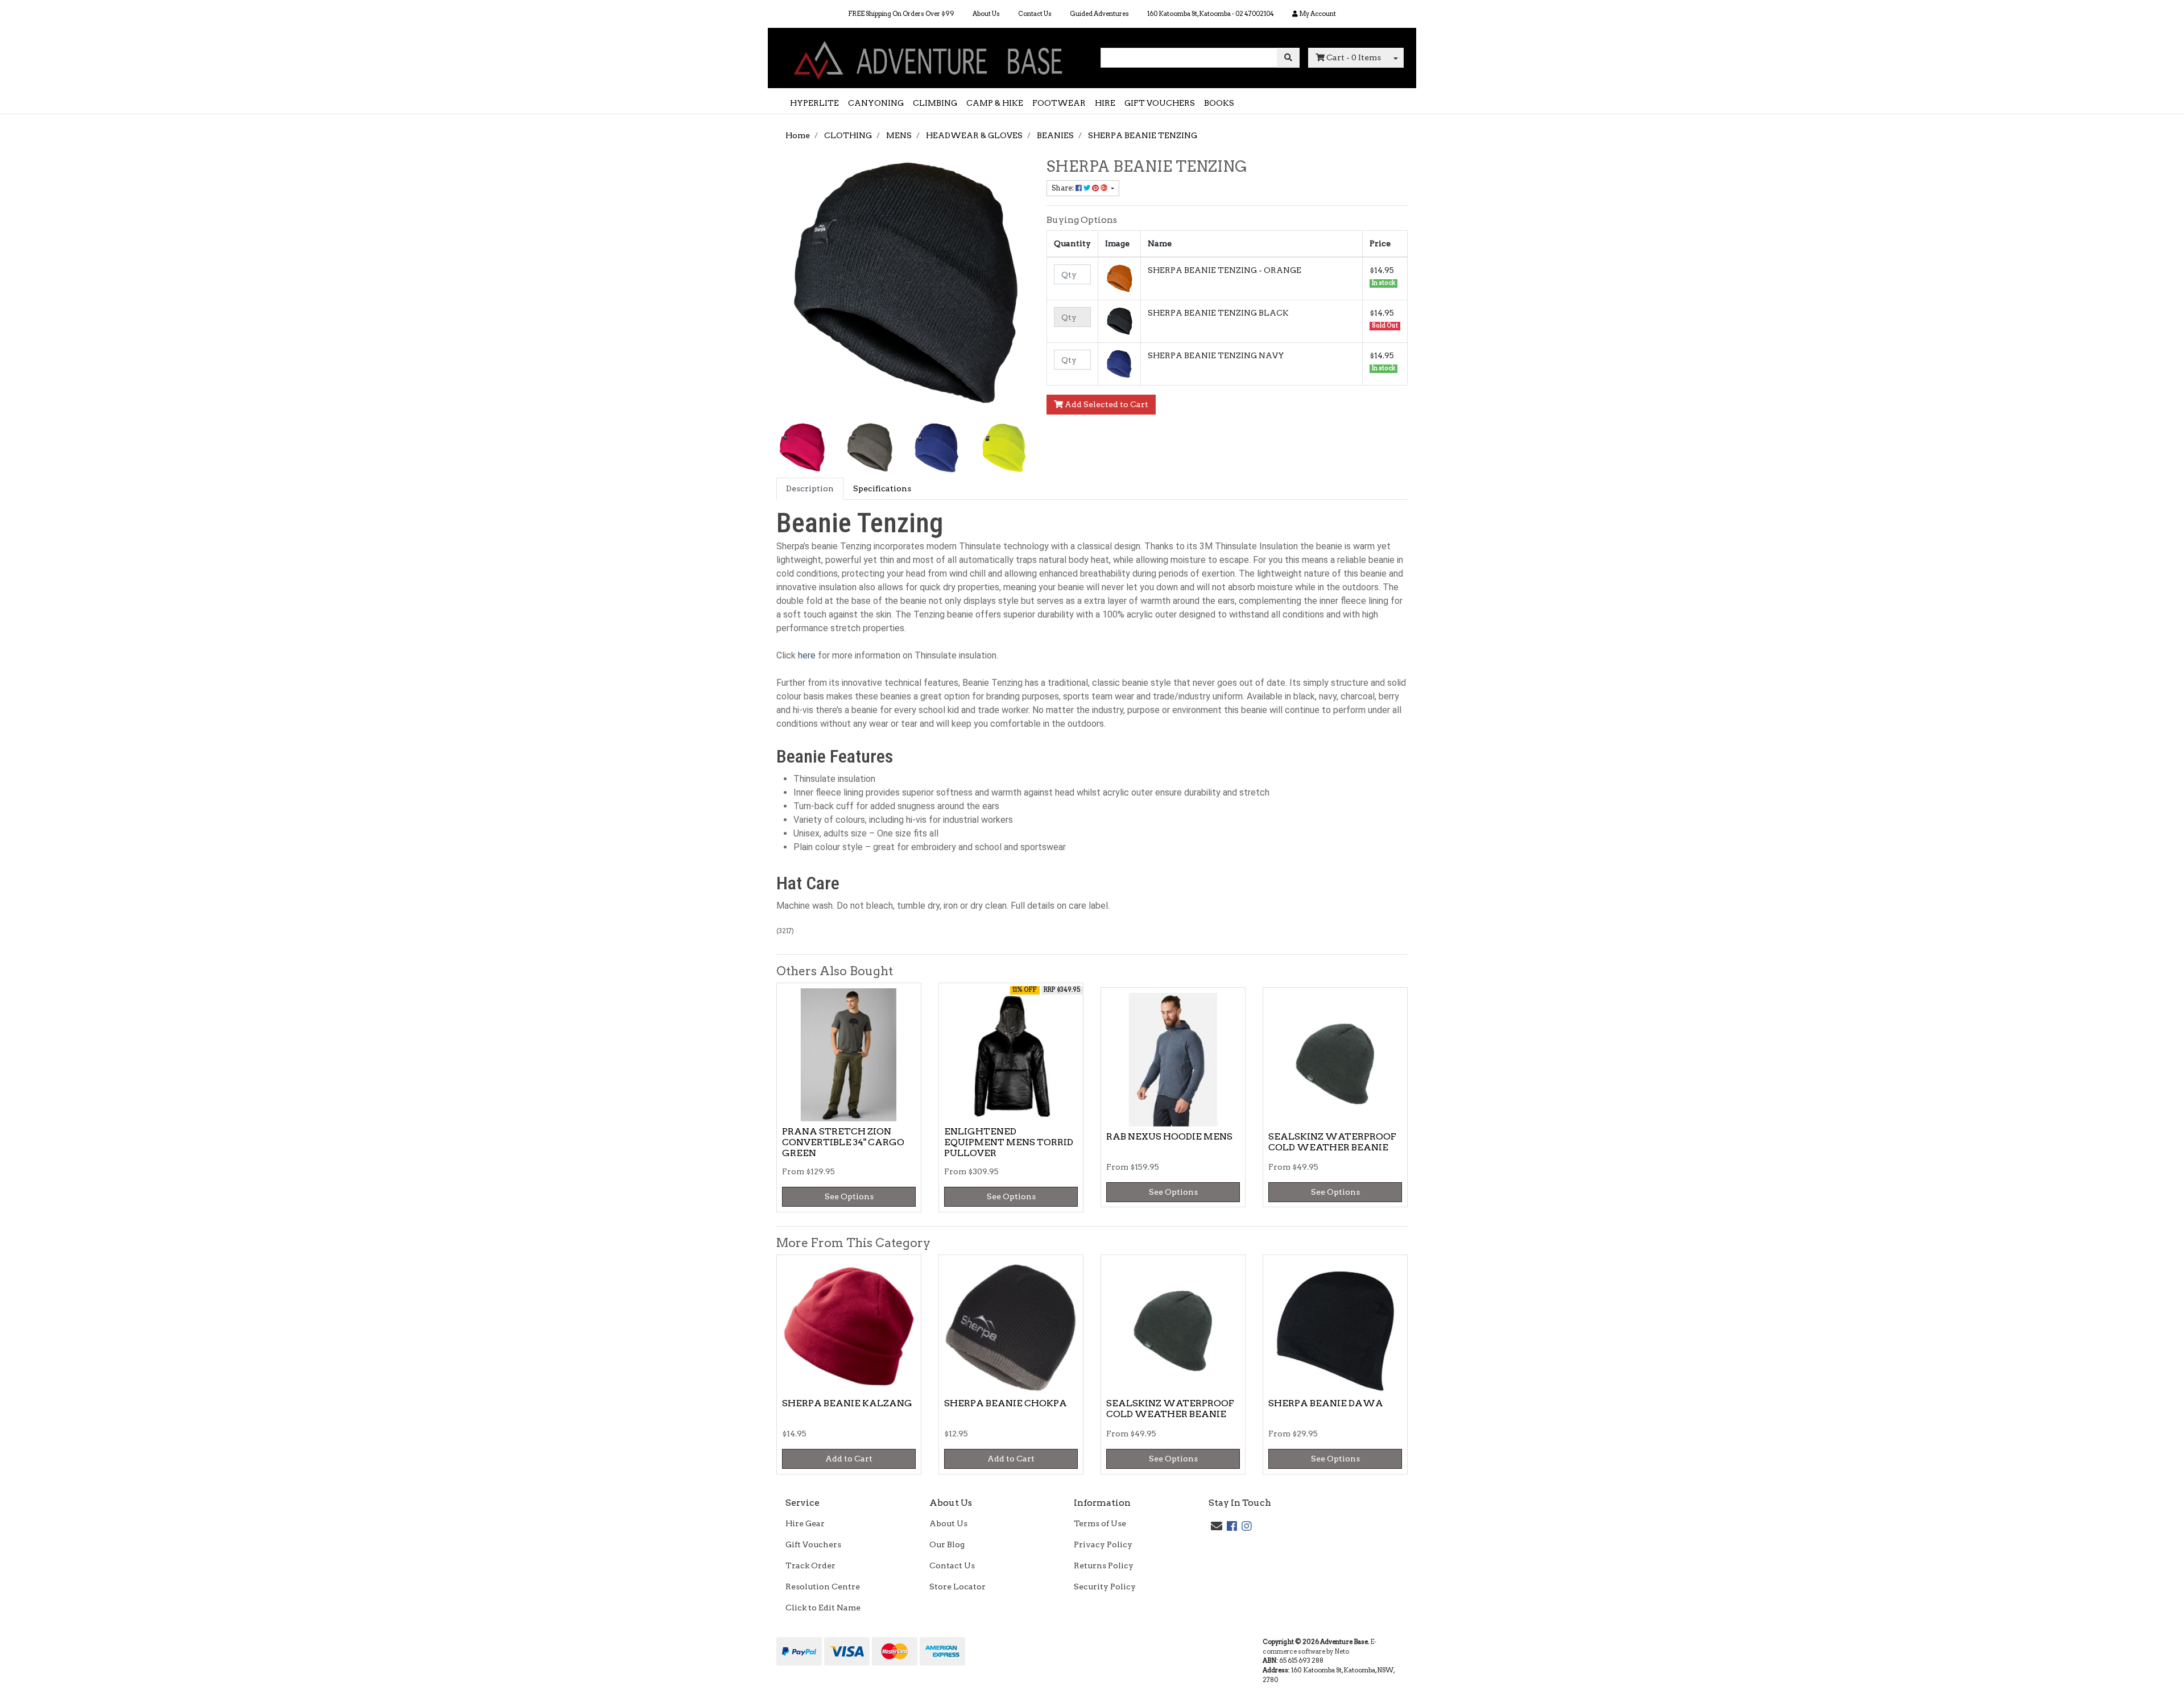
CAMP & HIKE (995, 103)
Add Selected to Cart (1106, 404)
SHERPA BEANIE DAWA (1326, 1403)
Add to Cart (849, 1459)
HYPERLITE (814, 103)
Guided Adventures (1099, 14)
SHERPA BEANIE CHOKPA (1006, 1403)
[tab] (810, 489)
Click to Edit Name (823, 1608)
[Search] (1288, 58)
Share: (1064, 188)
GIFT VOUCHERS (1160, 103)
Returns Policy (1104, 1565)
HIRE (1105, 103)
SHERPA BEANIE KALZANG (847, 1403)
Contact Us (1035, 14)
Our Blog (947, 1544)
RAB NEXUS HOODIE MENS (1169, 1136)
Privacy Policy (1103, 1544)
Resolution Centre (823, 1587)
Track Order (810, 1565)
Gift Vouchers (813, 1544)
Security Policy (1105, 1587)
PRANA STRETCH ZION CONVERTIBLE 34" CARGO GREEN (843, 1142)
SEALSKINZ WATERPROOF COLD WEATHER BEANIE (1332, 1142)
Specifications (882, 488)
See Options (849, 1196)
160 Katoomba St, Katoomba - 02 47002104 (1211, 14)
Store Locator (957, 1587)
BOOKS (1219, 103)
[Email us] (1217, 1526)
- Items (1354, 57)
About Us (986, 14)
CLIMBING (935, 103)
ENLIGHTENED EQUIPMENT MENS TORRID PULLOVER (1009, 1142)
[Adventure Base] (930, 57)
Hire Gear (805, 1523)
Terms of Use (1100, 1523)
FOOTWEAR (1059, 103)
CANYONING (876, 103)
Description (810, 488)
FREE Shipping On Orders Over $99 (901, 14)
